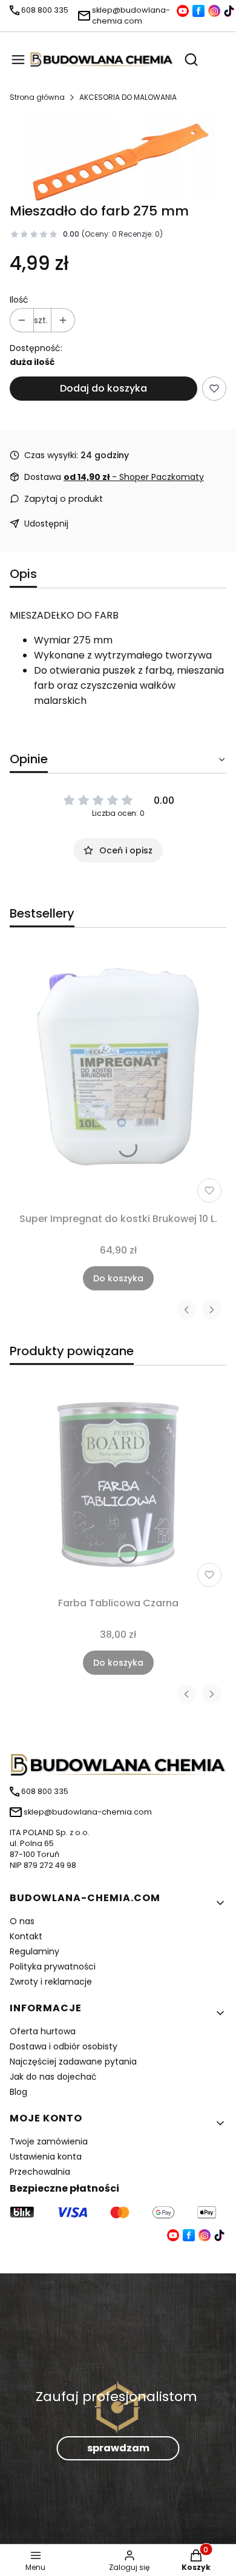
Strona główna (37, 97)
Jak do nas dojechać (53, 2077)
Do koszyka (118, 1278)
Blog (18, 2092)
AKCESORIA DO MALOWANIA (128, 97)
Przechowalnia (40, 2172)
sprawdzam (118, 2448)
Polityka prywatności (53, 1966)
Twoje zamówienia (49, 2141)
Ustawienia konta (46, 2157)
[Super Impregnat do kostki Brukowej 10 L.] (118, 1077)
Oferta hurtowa (43, 2031)
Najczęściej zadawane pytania (73, 2062)
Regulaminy (34, 1951)
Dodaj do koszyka (103, 388)
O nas (22, 1921)
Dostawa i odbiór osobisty (64, 2046)
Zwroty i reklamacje (51, 1982)
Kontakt (26, 1936)
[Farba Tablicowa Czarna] (118, 1483)
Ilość (19, 300)
